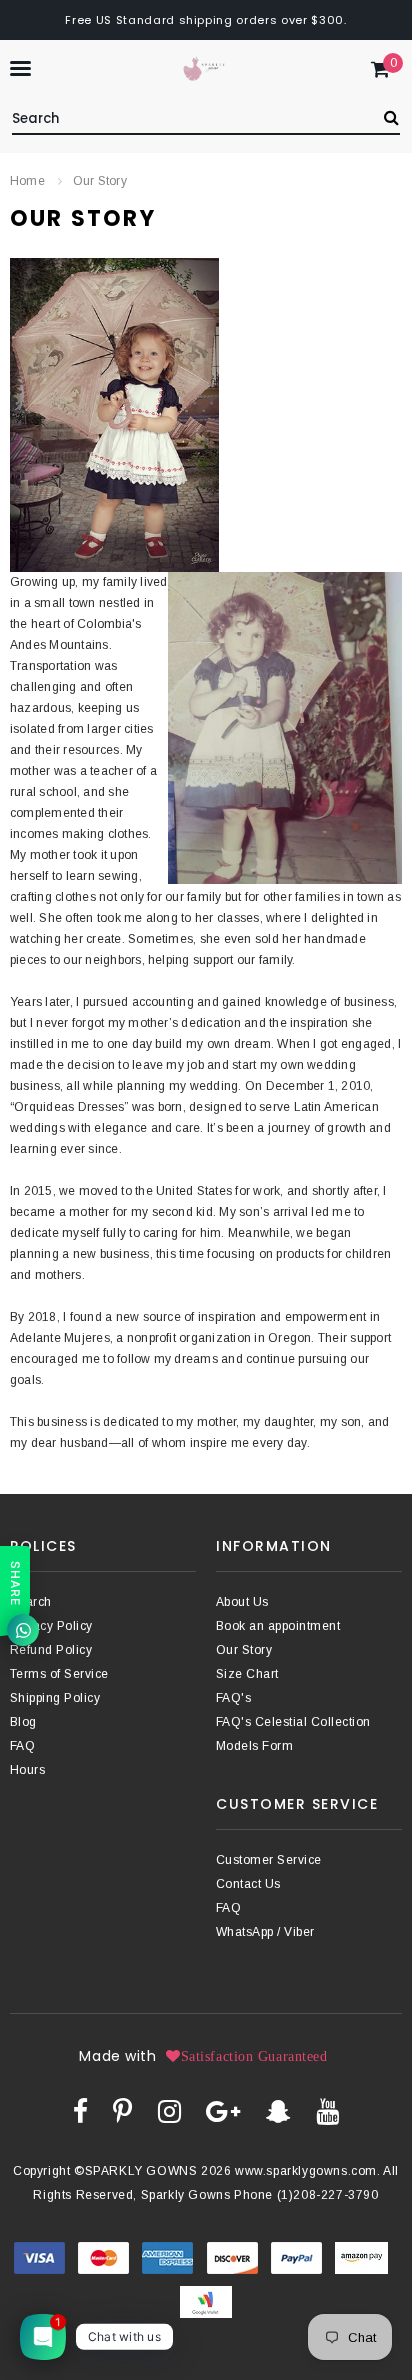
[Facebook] (80, 2111)
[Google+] (223, 2111)
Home (27, 181)
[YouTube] (327, 2111)
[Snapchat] (278, 2111)
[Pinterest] (122, 2111)
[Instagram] (169, 2111)
